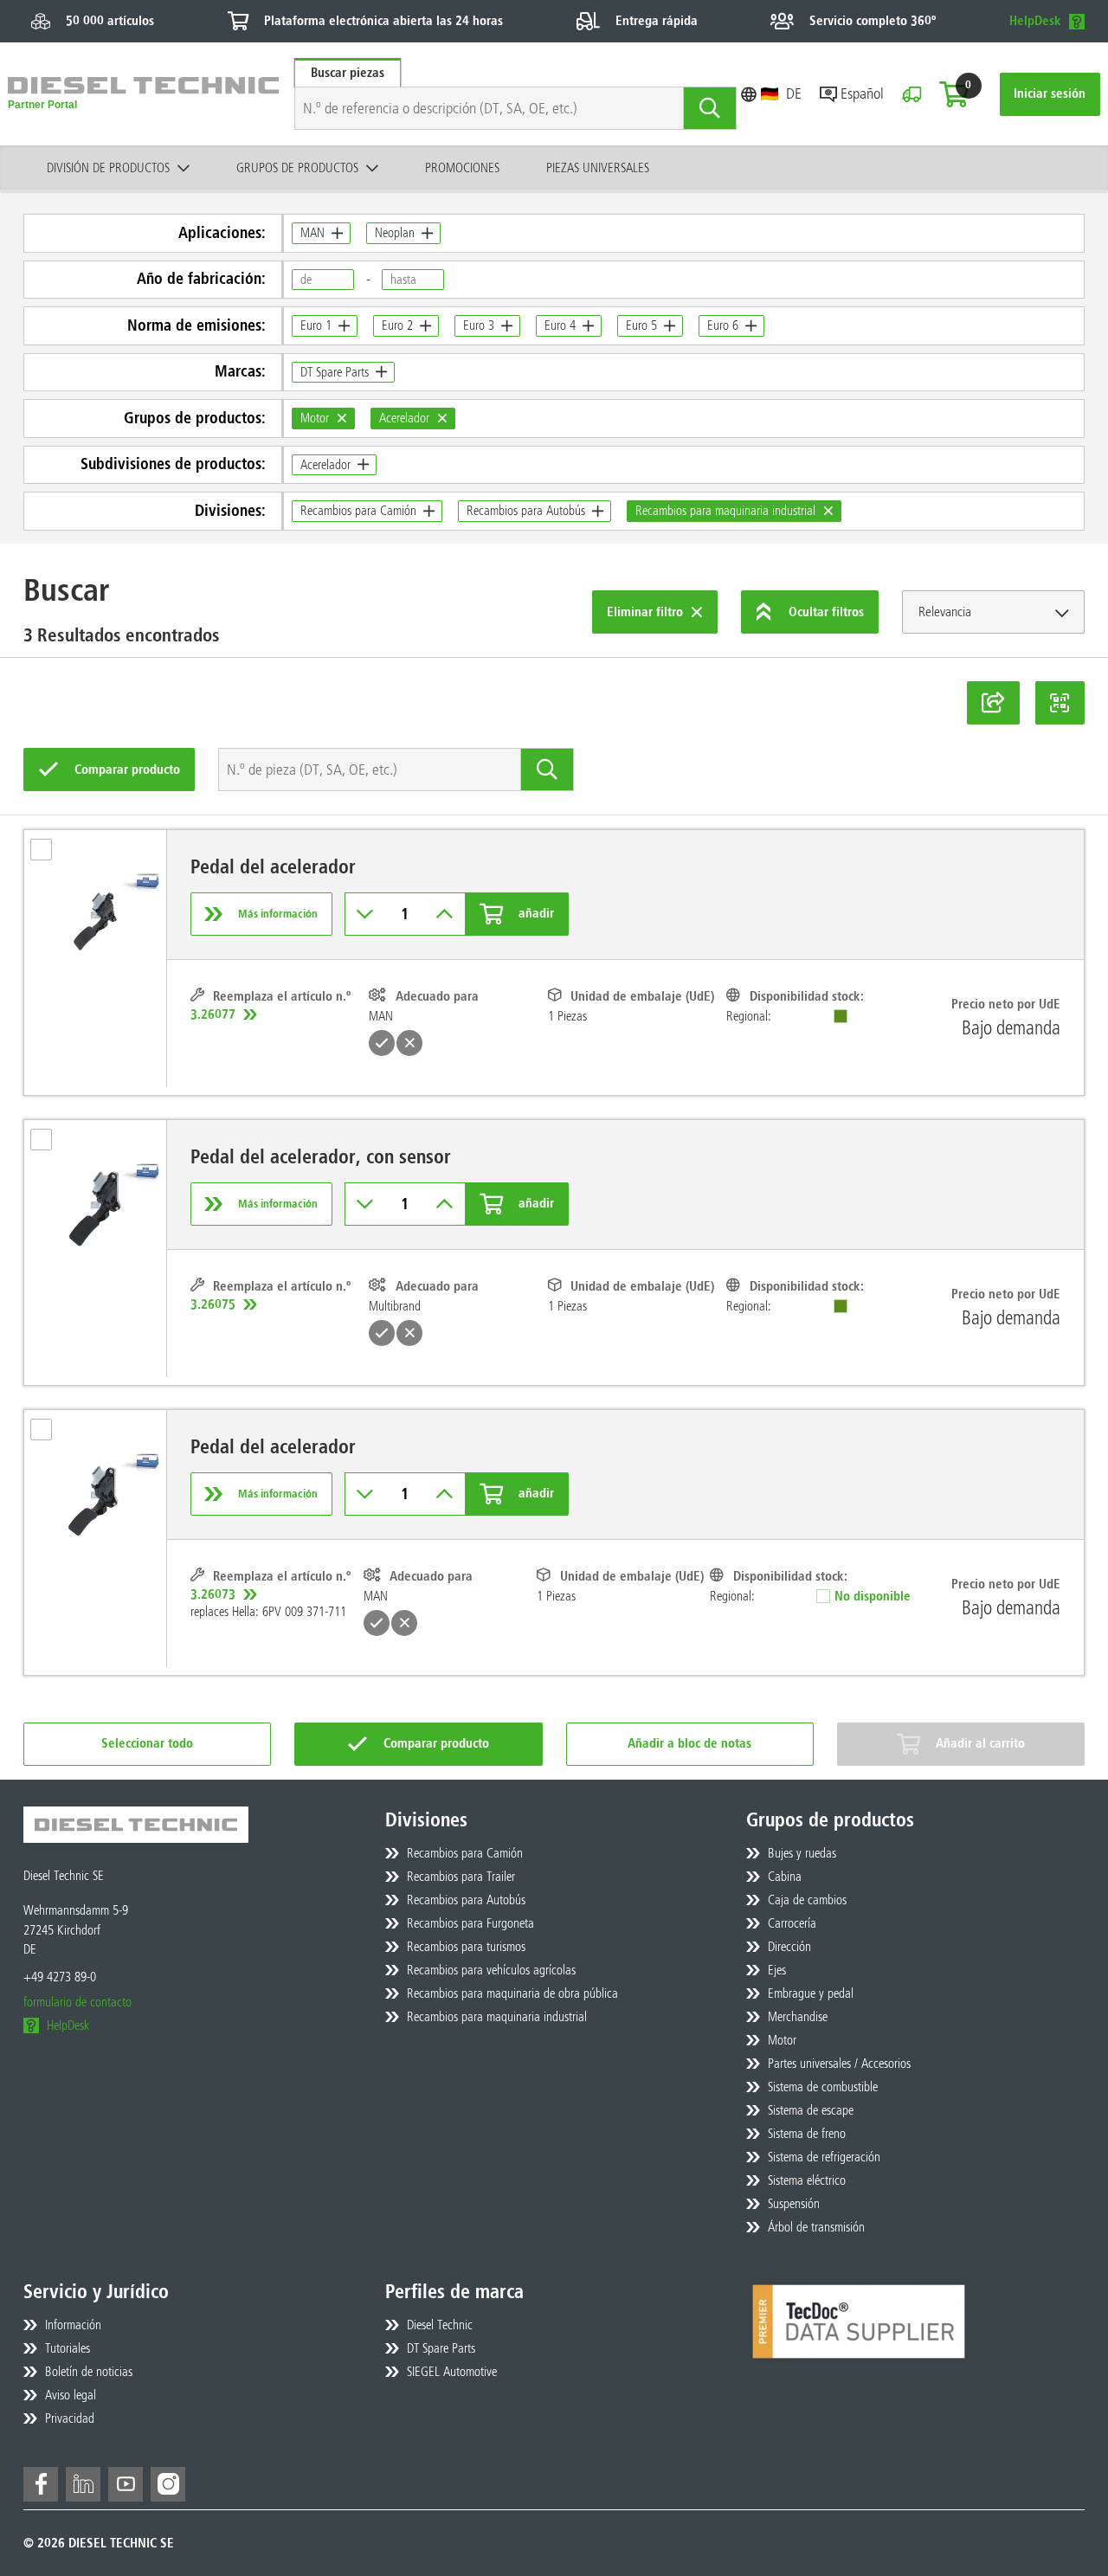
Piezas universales (598, 168)
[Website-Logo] (143, 94)
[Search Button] (710, 108)
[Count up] (444, 914)
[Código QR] (1060, 703)
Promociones (462, 168)
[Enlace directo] (993, 703)
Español (862, 93)
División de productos (108, 168)
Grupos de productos (297, 168)
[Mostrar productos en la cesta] (954, 94)
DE (794, 93)
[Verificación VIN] (912, 94)
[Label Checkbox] (49, 855)
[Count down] (366, 914)
